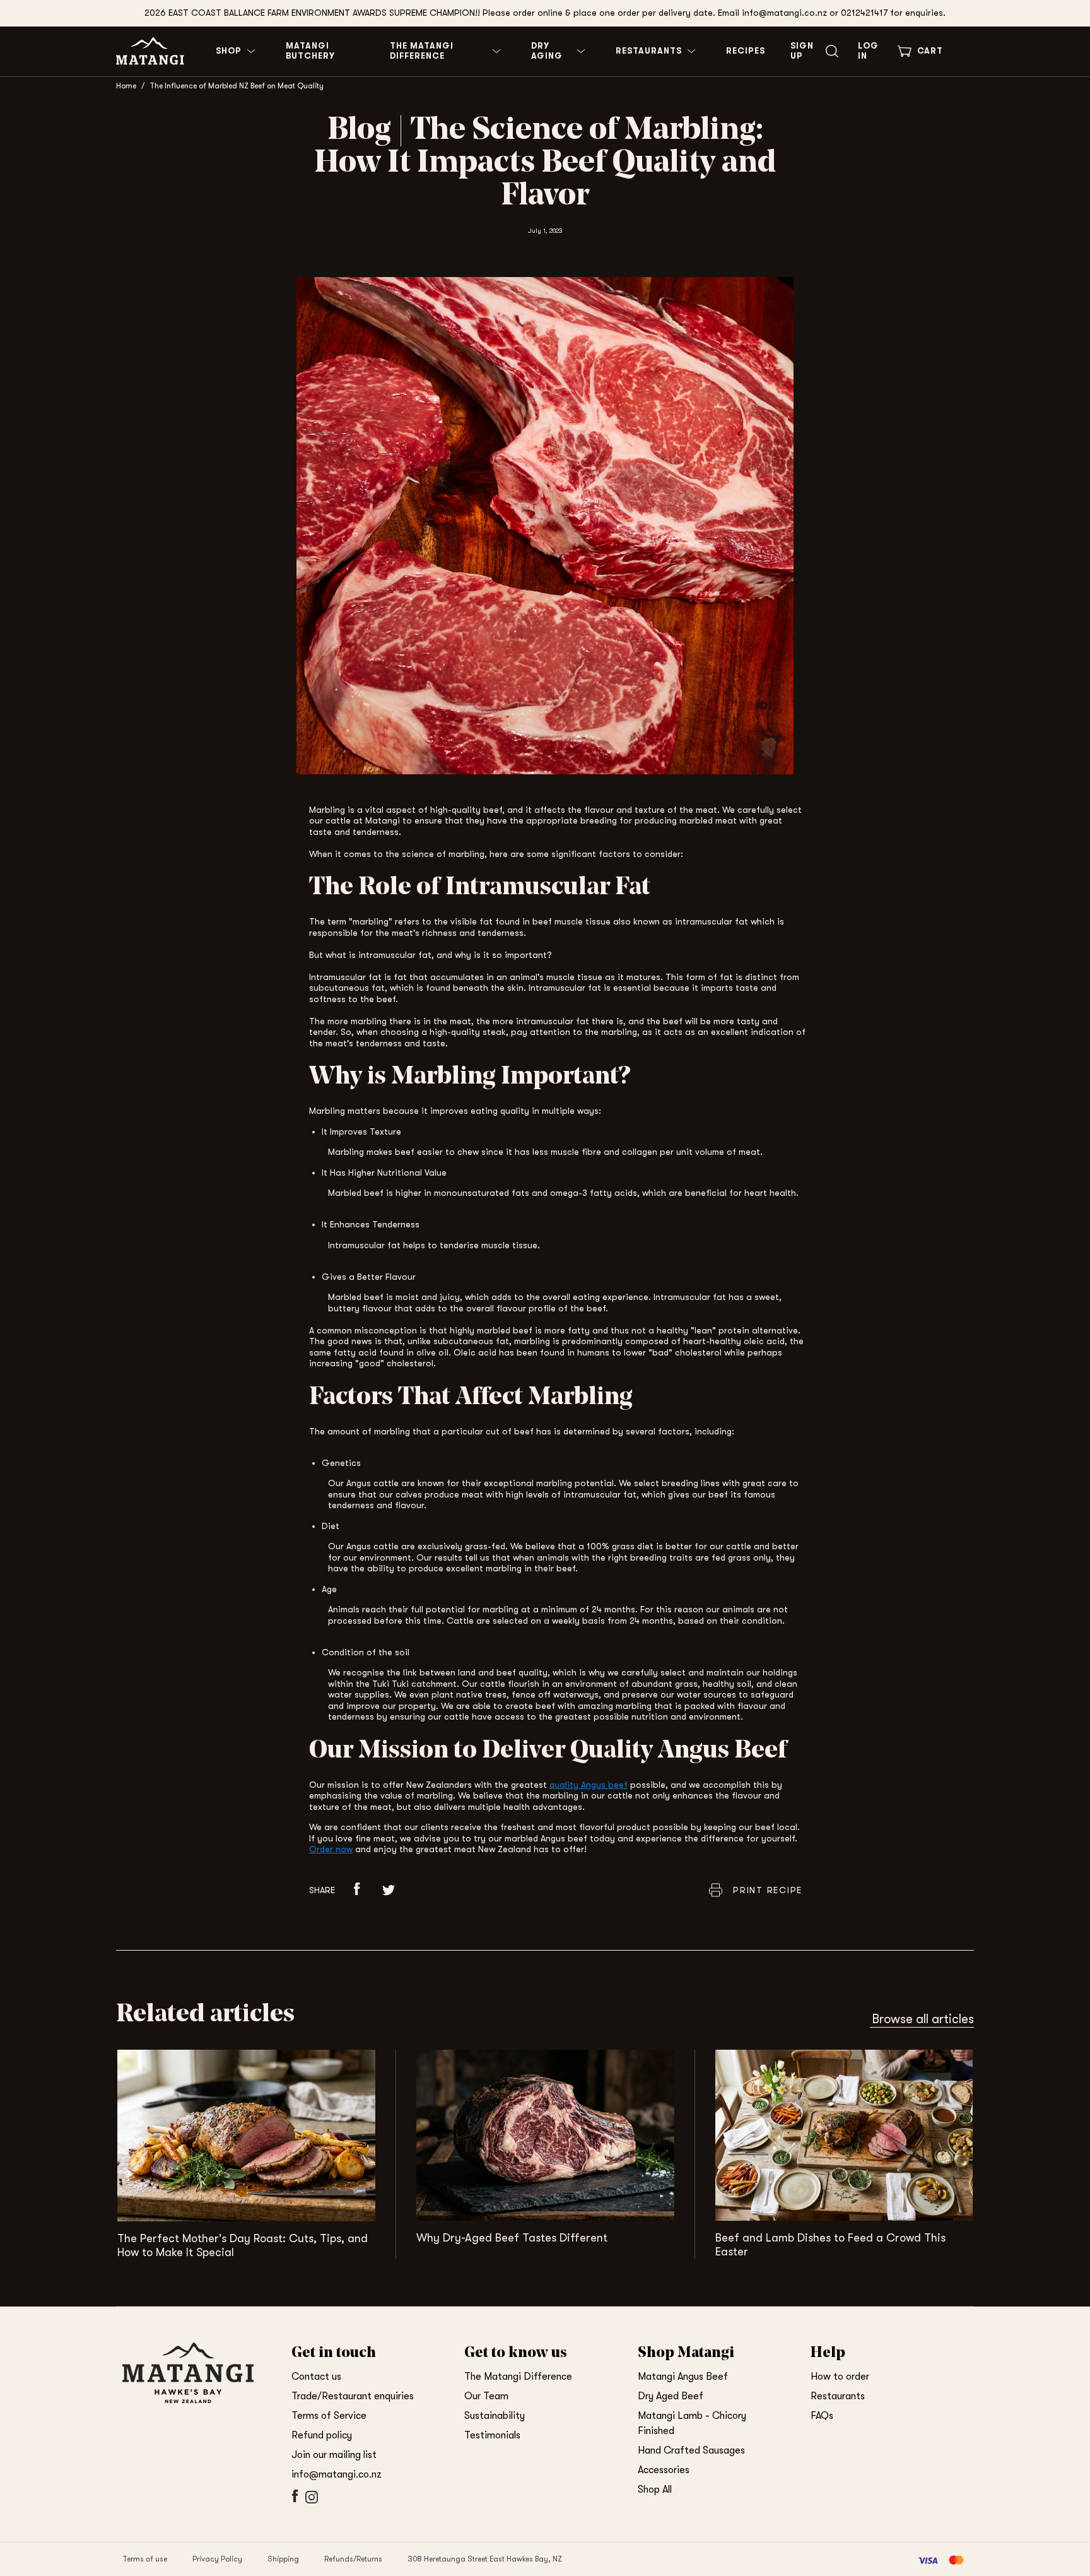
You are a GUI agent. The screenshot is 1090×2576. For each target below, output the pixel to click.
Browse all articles (923, 2019)
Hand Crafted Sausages (691, 2450)
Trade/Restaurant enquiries (353, 2396)
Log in (868, 51)
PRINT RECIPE (768, 1890)
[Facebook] (294, 2503)
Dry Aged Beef (671, 2396)
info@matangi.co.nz (337, 2474)
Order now (331, 1849)
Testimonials (492, 2435)
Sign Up (802, 51)
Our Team (486, 2396)
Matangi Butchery (310, 51)
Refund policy (322, 2435)
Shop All (655, 2490)
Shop (229, 51)
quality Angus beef (589, 1785)
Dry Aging (547, 51)
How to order (840, 2377)
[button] (357, 1890)
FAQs (822, 2416)
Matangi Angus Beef (683, 2377)
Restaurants (649, 51)
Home (126, 86)
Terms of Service (329, 2416)
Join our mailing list (334, 2455)
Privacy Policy (217, 2559)
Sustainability (495, 2416)
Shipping (283, 2559)
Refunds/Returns (353, 2559)
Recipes (746, 51)
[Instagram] (310, 2503)
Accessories (664, 2470)
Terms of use (145, 2559)
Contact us (316, 2377)
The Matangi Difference (422, 51)
